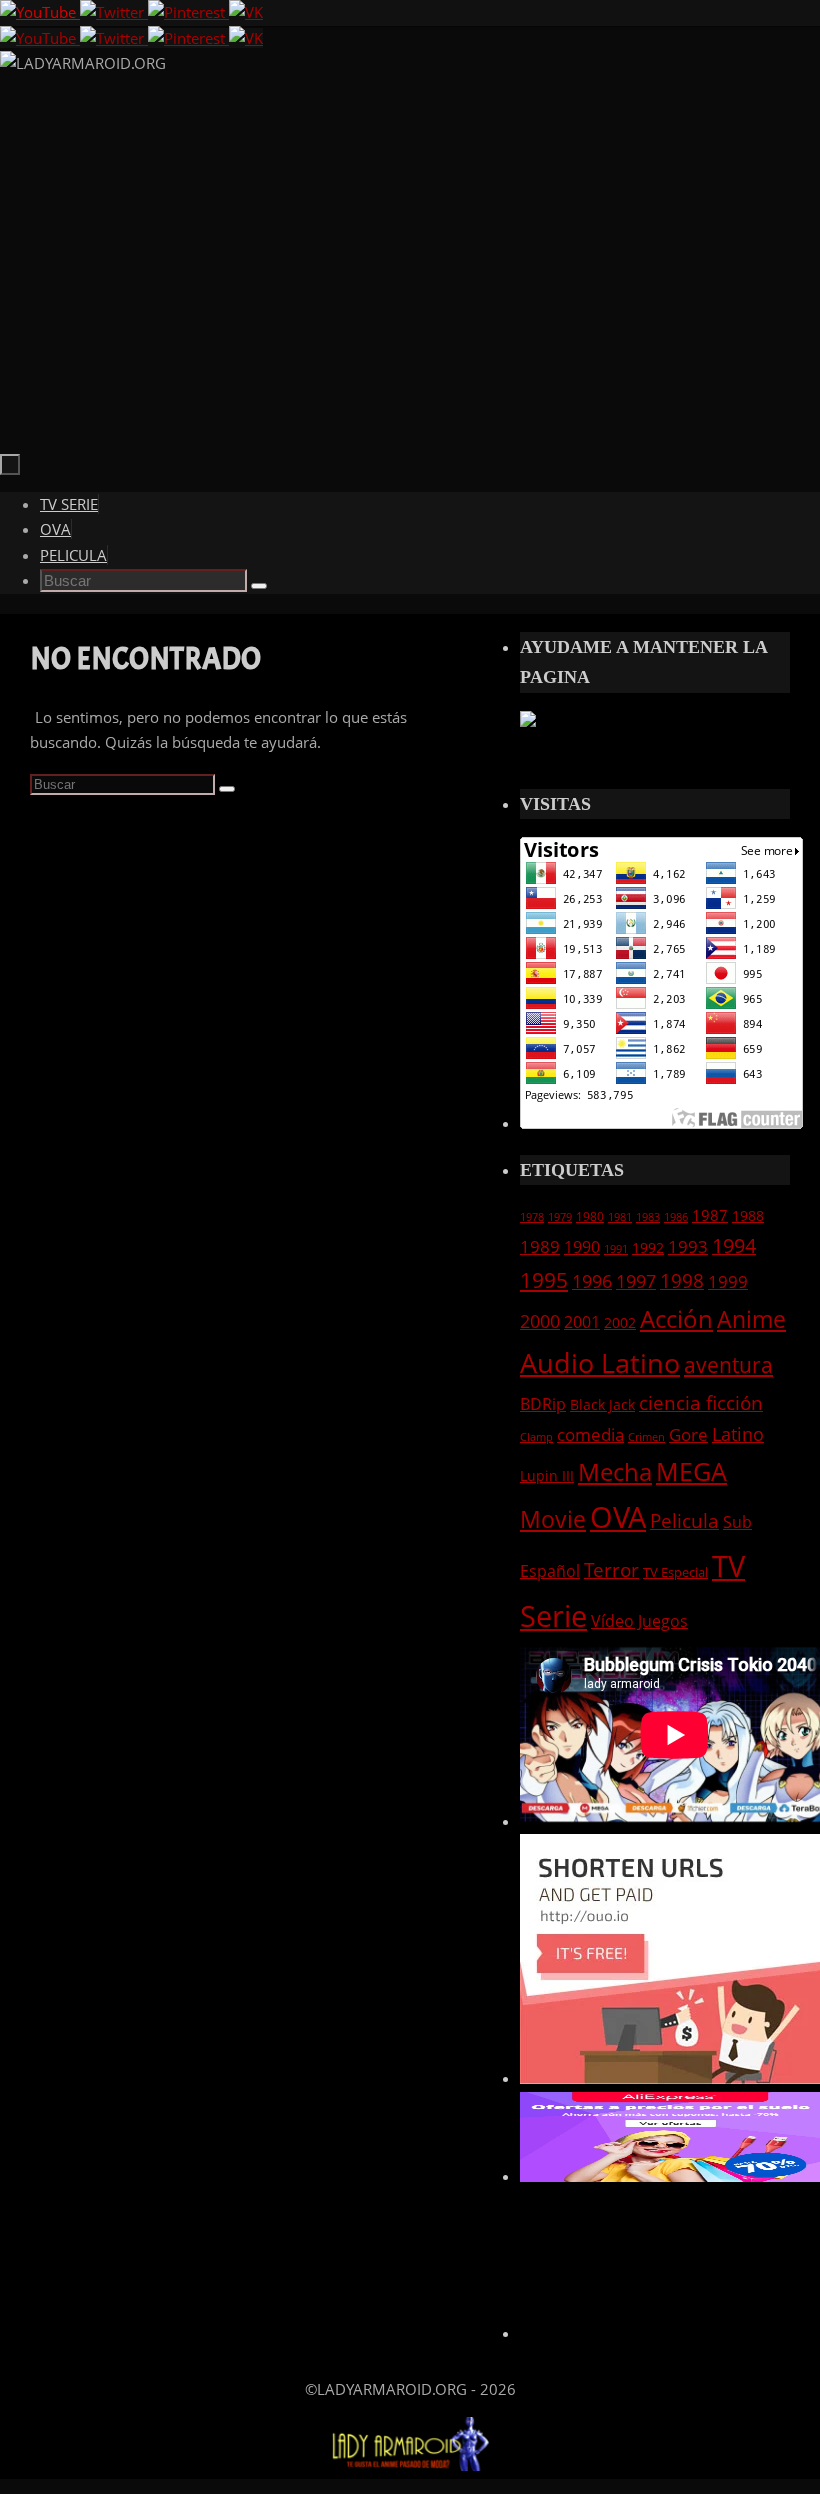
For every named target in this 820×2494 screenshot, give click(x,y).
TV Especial (675, 1572)
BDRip (543, 1403)
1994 (734, 1245)
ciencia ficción (701, 1402)
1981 (620, 1217)
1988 (748, 1215)
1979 (560, 1217)
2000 (540, 1321)
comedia (590, 1434)
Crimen (646, 1437)
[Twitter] (114, 12)
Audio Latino (600, 1362)
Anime (751, 1319)
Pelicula (684, 1521)
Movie (553, 1519)
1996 (592, 1281)
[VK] (246, 12)
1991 (616, 1249)
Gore (688, 1434)
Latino (738, 1434)
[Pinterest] (188, 12)
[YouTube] (40, 12)
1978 (532, 1217)
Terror (611, 1569)
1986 (676, 1217)
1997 (636, 1281)
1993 (688, 1246)
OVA (618, 1516)
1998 (682, 1280)
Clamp (536, 1437)
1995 (544, 1280)
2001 (582, 1322)
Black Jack (602, 1404)
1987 (710, 1215)
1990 (582, 1247)
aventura (728, 1364)
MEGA (691, 1471)
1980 (590, 1216)
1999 (728, 1281)
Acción (676, 1318)
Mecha (615, 1472)
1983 (648, 1217)
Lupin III (547, 1475)
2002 (620, 1322)
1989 (540, 1246)
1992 (648, 1247)
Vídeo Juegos (639, 1620)
